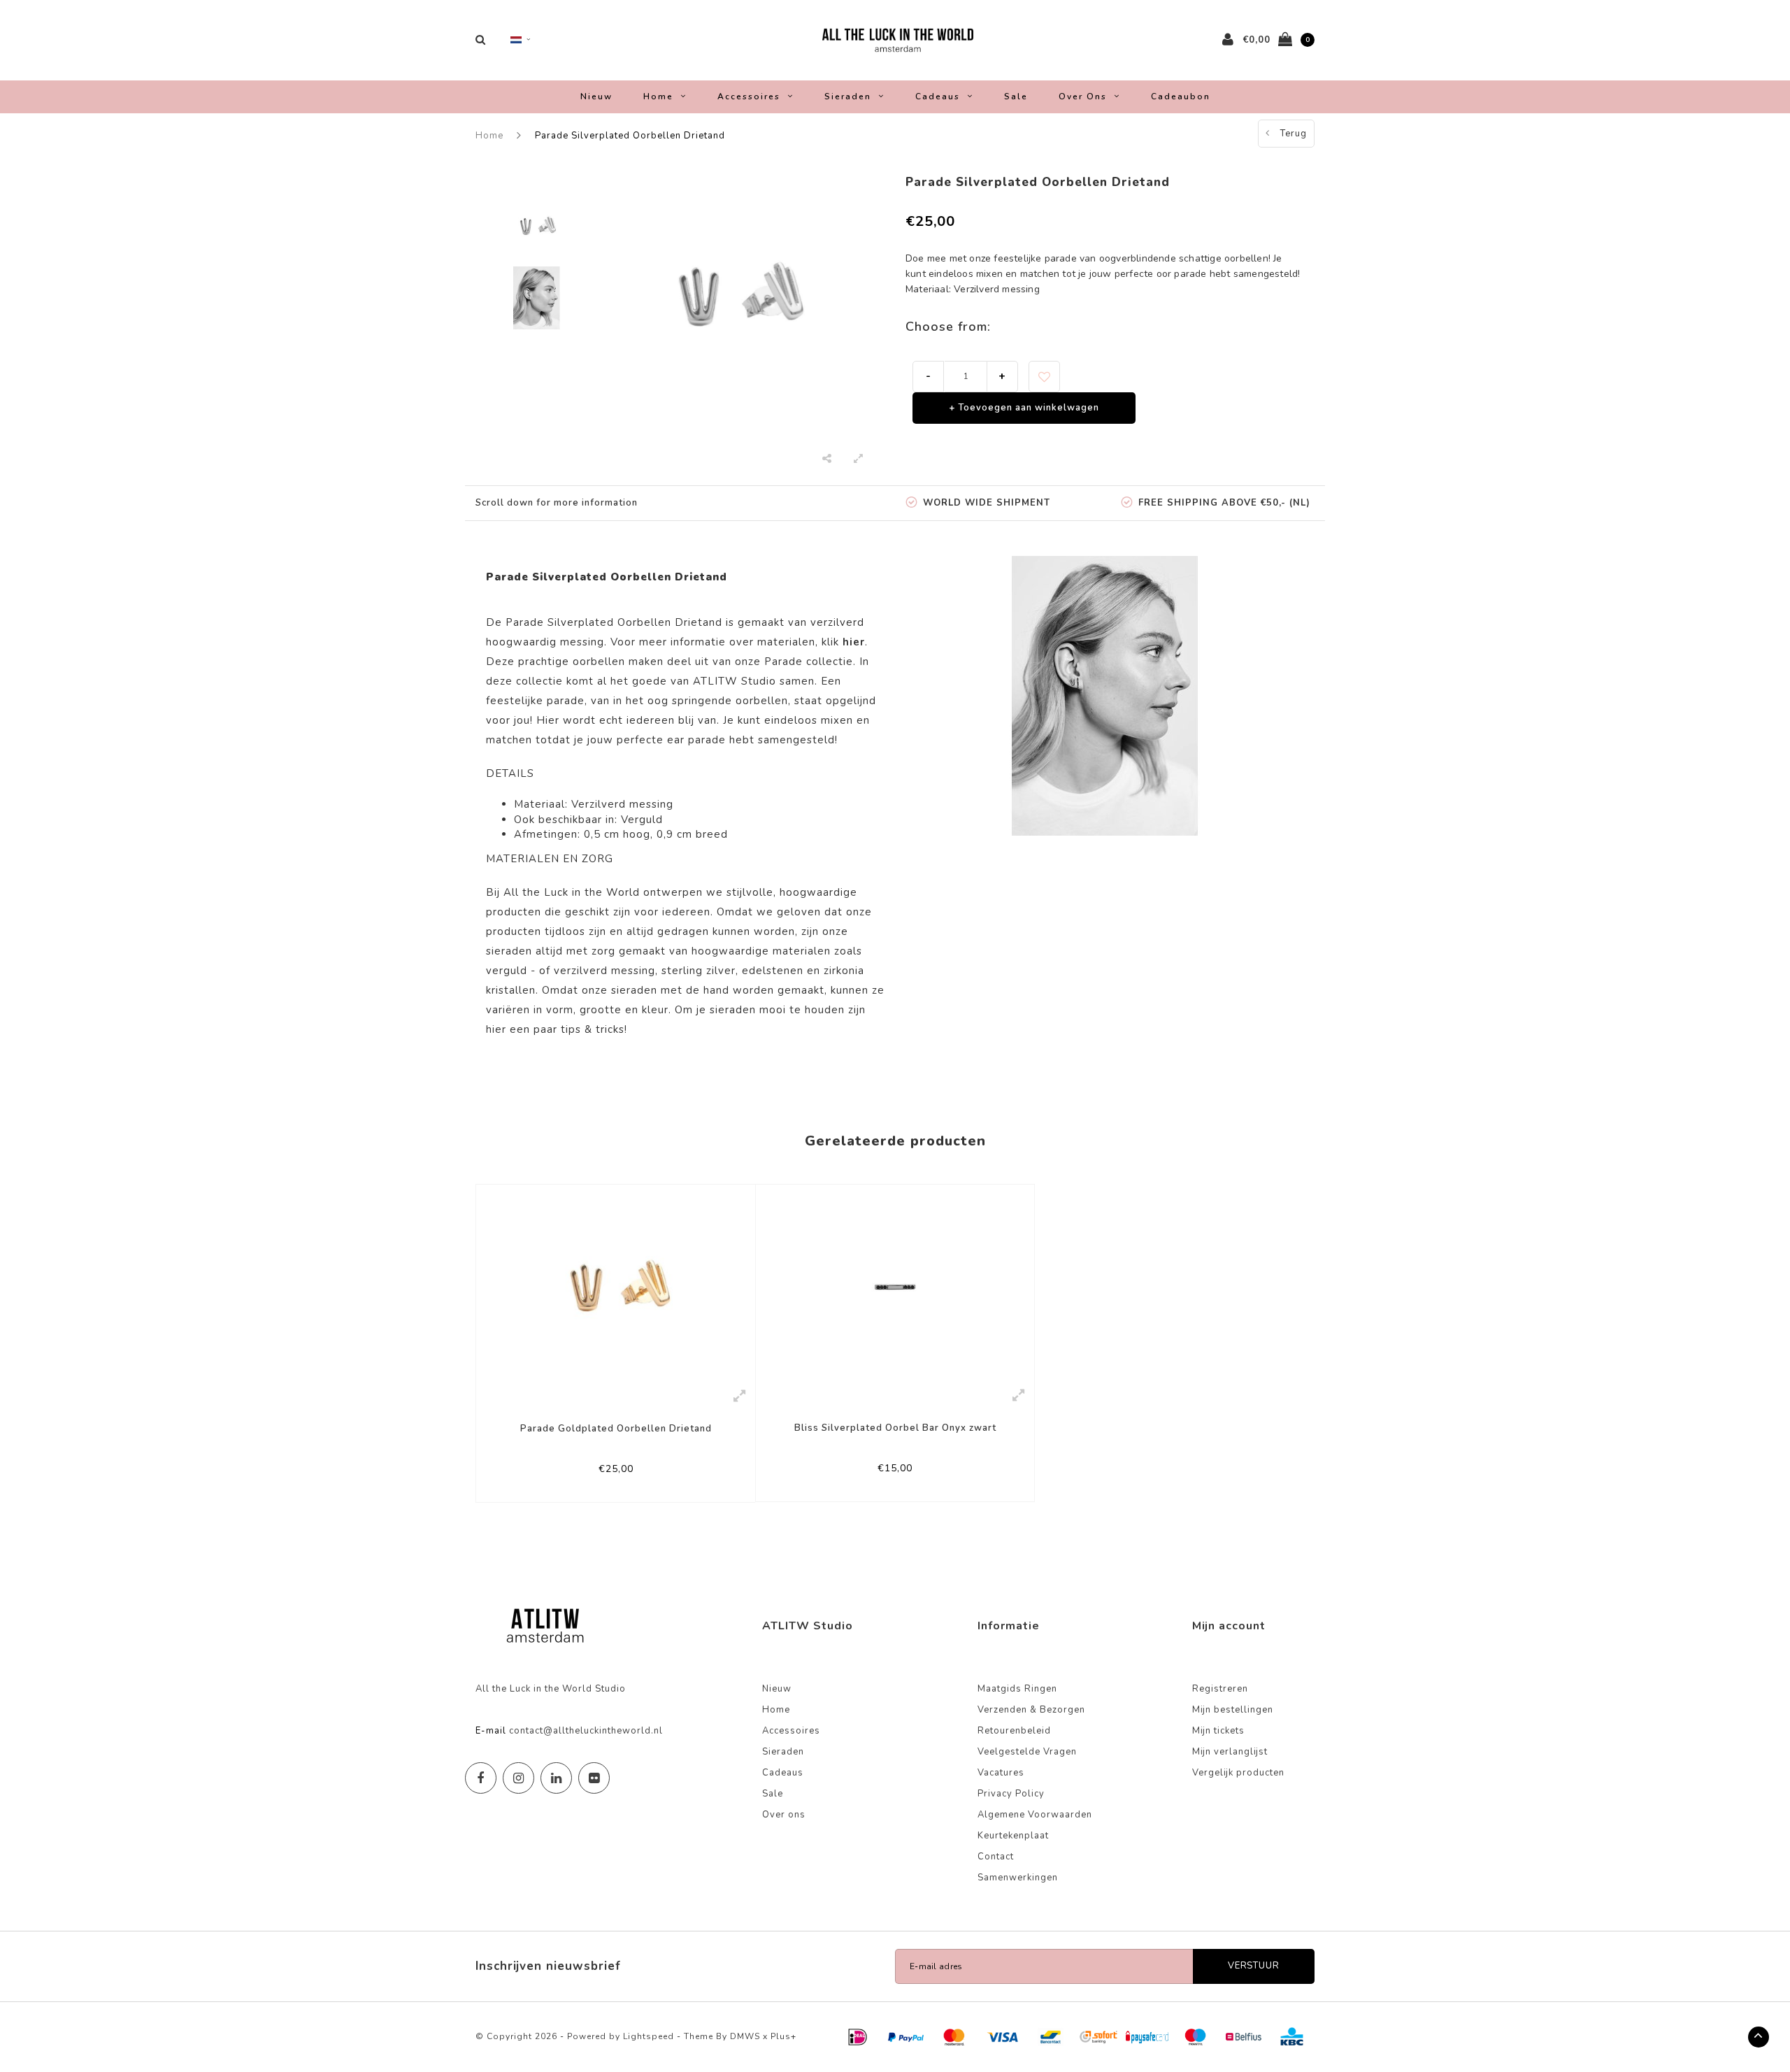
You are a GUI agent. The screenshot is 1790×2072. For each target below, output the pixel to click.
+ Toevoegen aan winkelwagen (1024, 408)
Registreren (1220, 1689)
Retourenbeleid (1014, 1731)
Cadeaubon (1181, 97)
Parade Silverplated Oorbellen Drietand (630, 136)
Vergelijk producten (1238, 1773)
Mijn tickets (1218, 1731)
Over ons (1083, 97)
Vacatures (1001, 1773)
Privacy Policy (1011, 1794)
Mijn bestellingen (1233, 1710)
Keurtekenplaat (1013, 1836)
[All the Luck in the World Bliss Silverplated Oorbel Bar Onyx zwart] (895, 1282)
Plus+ (783, 2036)
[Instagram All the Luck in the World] (518, 1778)
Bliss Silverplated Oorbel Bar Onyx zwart (895, 1428)
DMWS (745, 2036)
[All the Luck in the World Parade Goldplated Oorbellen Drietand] (616, 1282)
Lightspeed (649, 2036)
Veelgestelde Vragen (1027, 1752)
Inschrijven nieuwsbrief (548, 1966)
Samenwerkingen (1018, 1878)
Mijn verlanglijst (1230, 1752)
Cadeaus (938, 97)
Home (658, 97)
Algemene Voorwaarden (1035, 1815)
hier (496, 1029)
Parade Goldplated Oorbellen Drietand (616, 1429)
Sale (1016, 97)
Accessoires (749, 97)
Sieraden (848, 97)
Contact (996, 1857)
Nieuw (596, 97)
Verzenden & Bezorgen (1031, 1710)
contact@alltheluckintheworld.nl (586, 1731)
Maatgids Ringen (1017, 1689)
